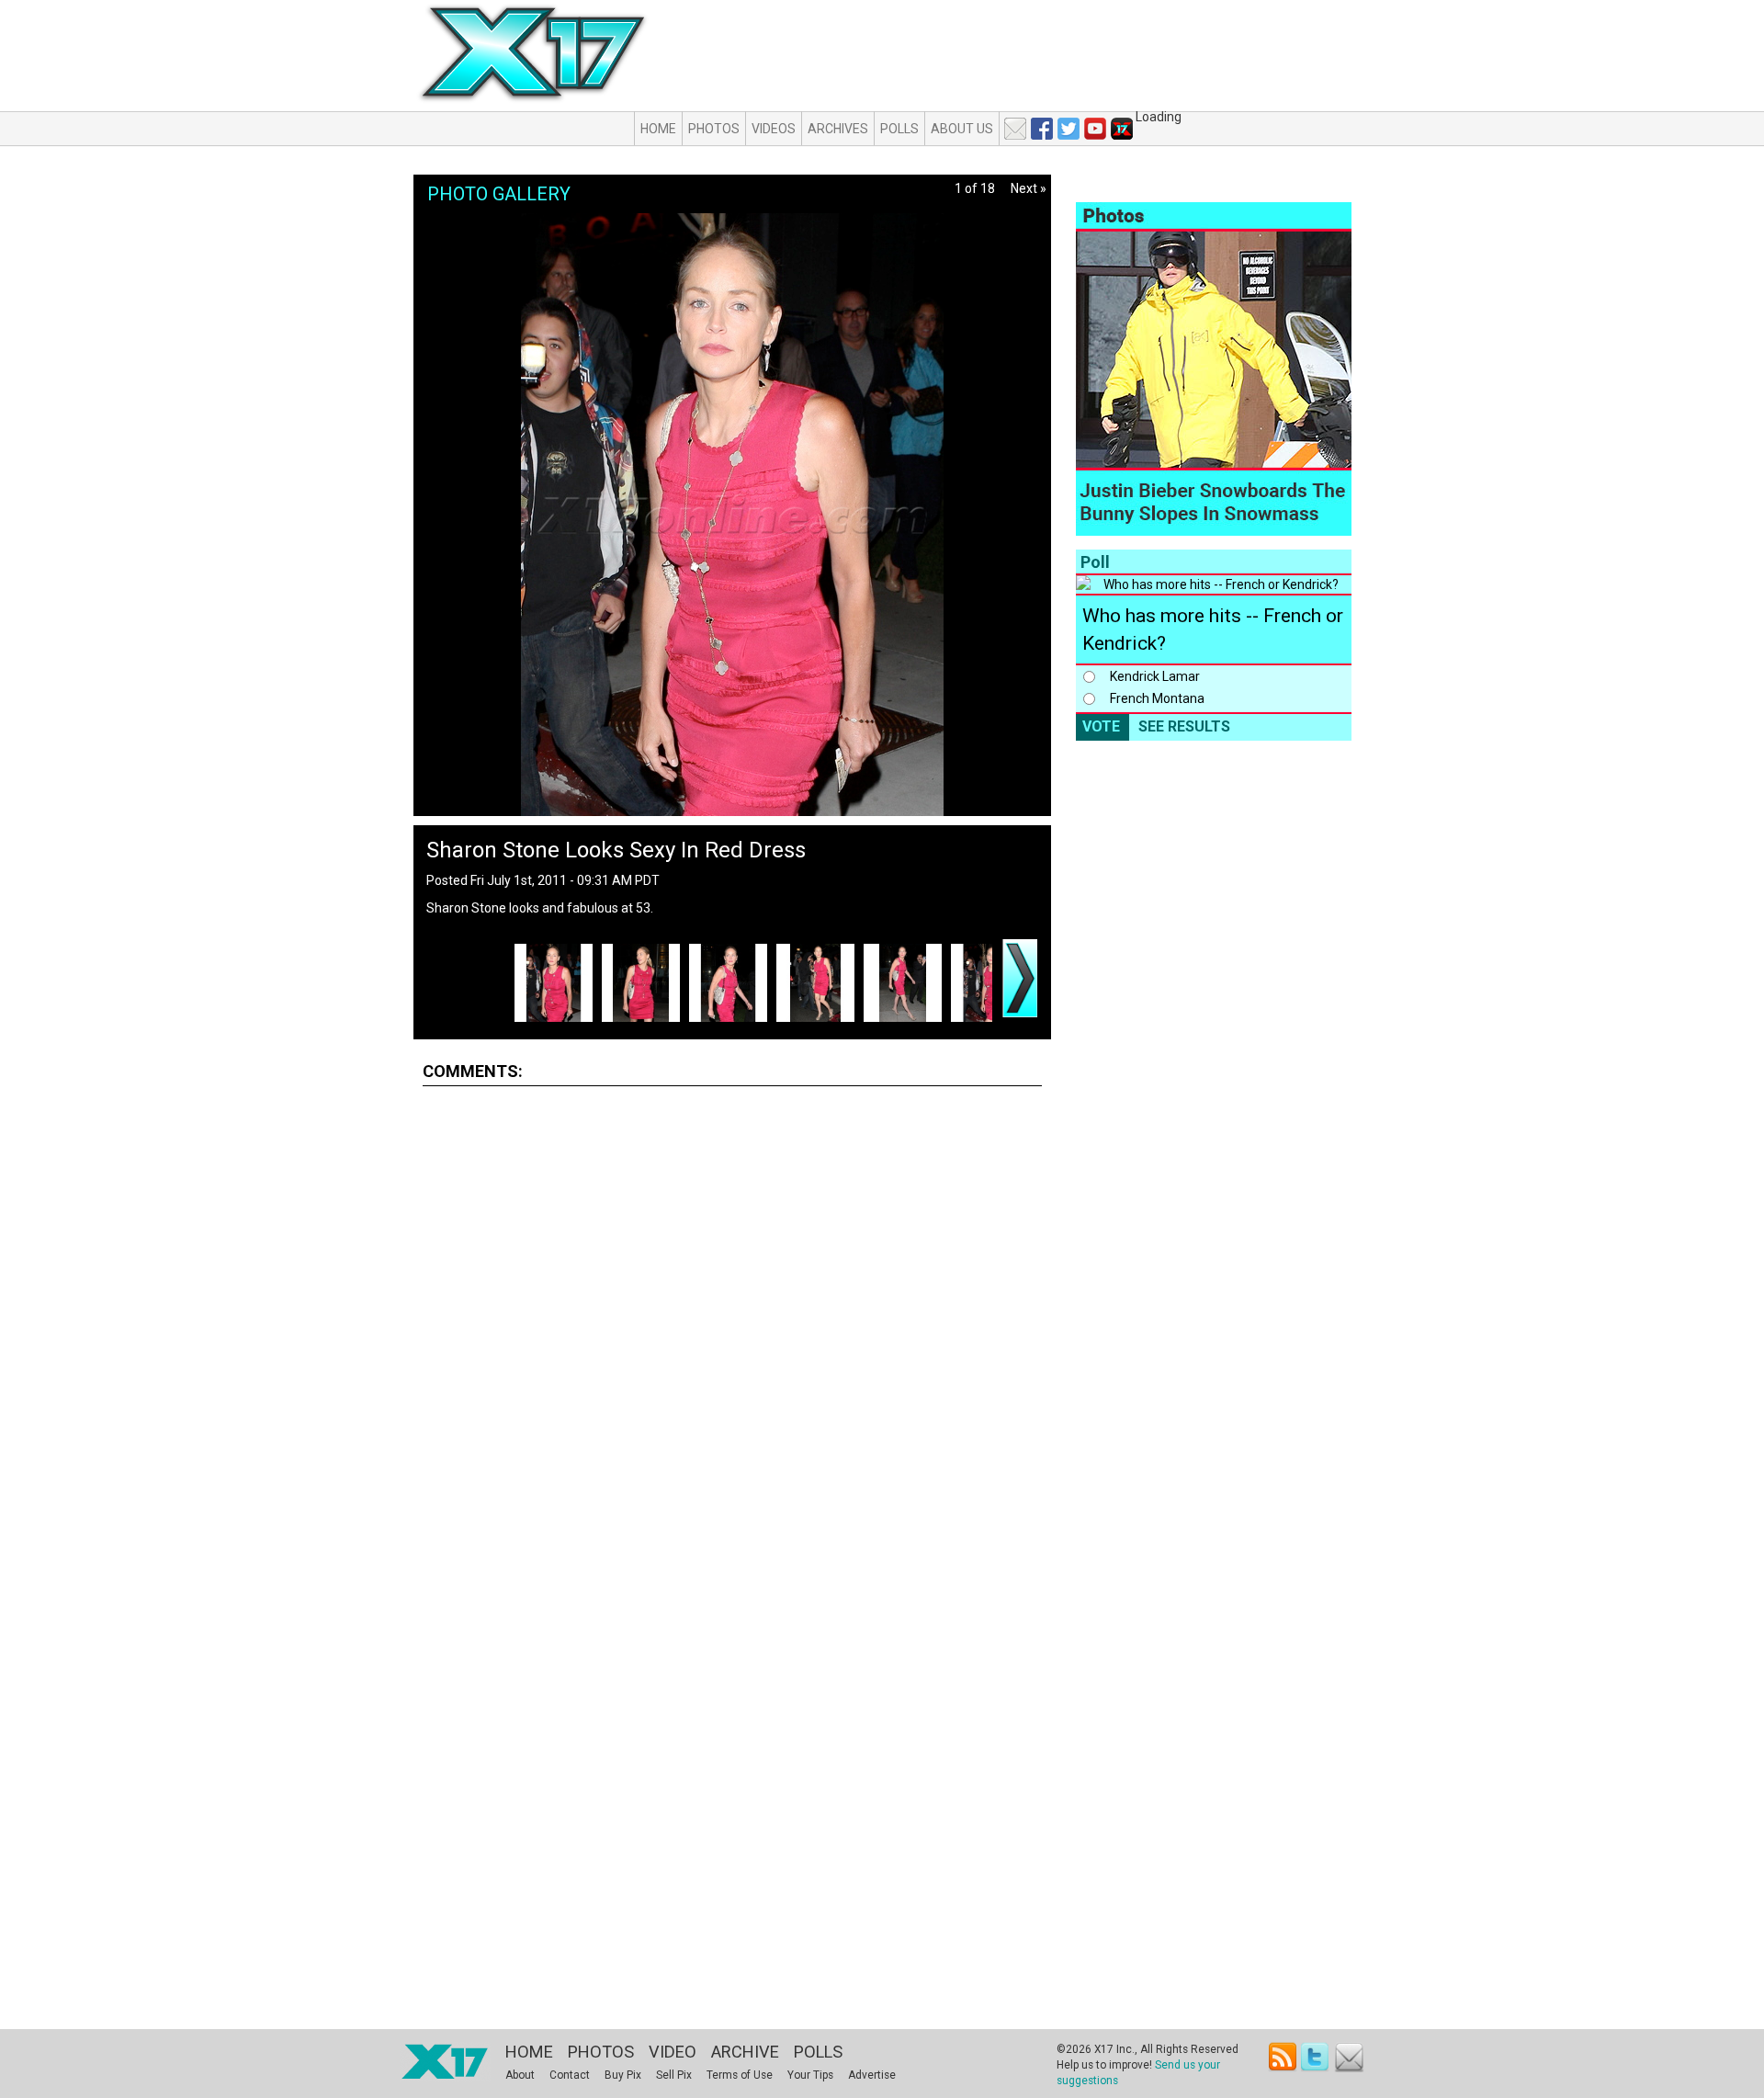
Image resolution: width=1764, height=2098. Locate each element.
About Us (962, 129)
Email (1349, 2057)
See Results (1184, 726)
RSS (1283, 2057)
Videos (774, 129)
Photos (714, 129)
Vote (1101, 726)
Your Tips (810, 2075)
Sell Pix (674, 2075)
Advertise (872, 2075)
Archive (745, 2052)
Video (673, 2052)
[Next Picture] (1020, 978)
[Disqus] (732, 1329)
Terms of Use (740, 2075)
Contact (570, 2075)
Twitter (1316, 2057)
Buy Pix (623, 2075)
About (520, 2075)
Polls (899, 129)
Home (658, 129)
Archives (838, 129)
